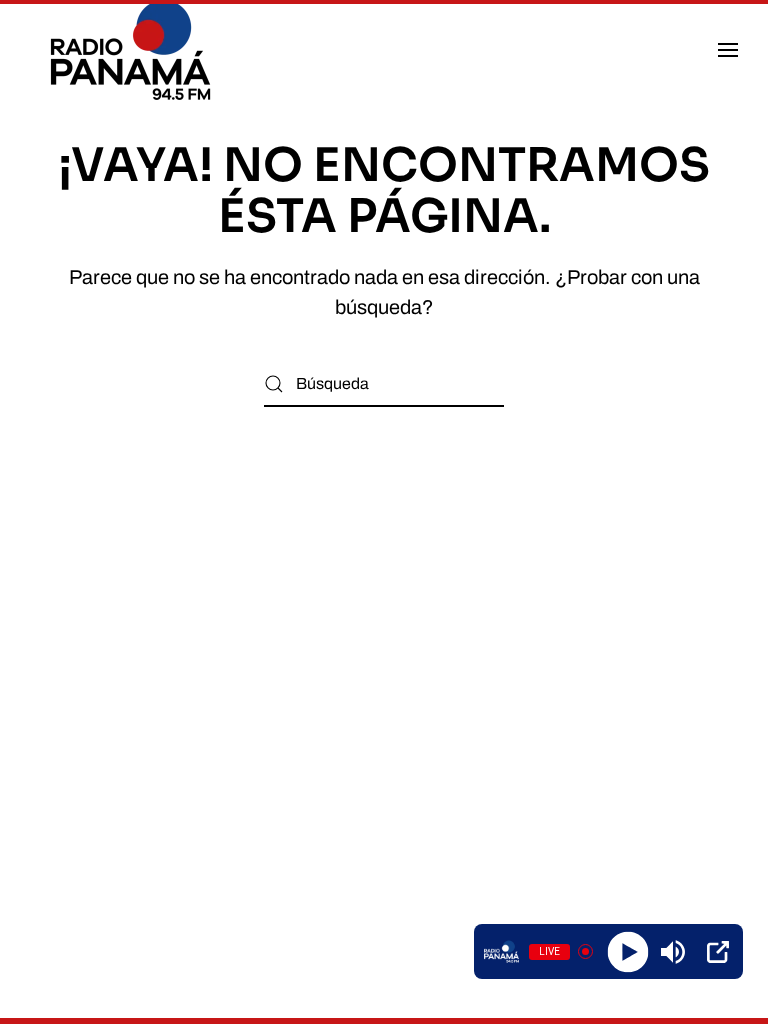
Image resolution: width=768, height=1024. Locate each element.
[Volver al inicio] (133, 50)
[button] (728, 50)
